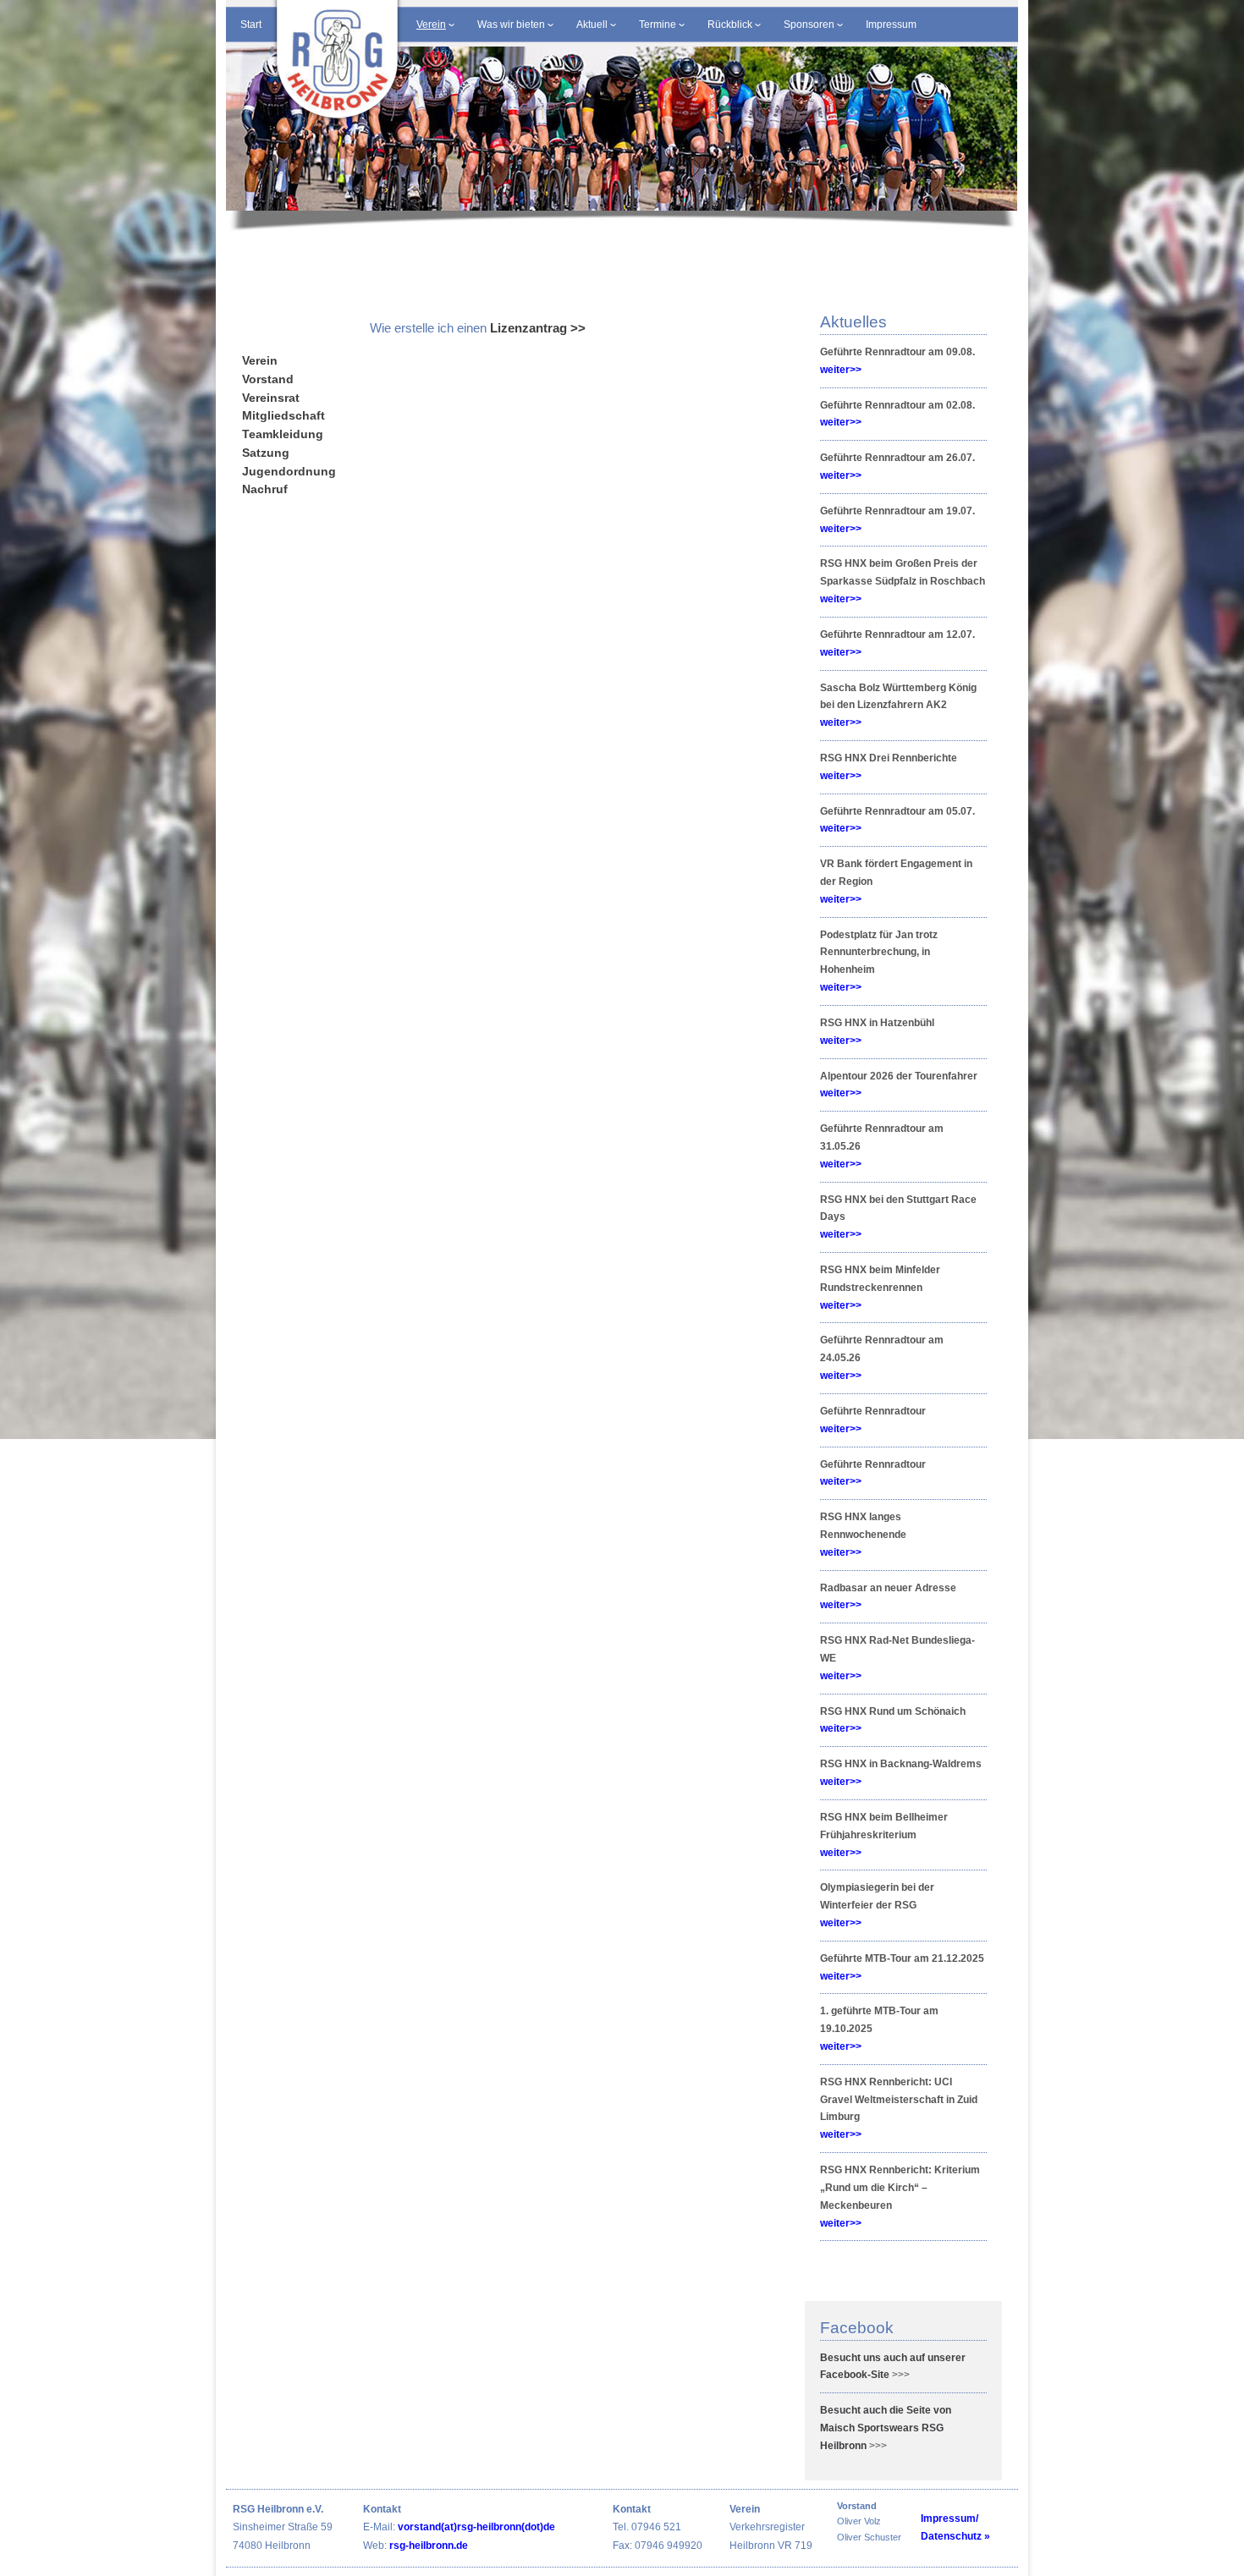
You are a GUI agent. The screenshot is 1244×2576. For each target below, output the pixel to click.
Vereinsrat (271, 398)
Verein (260, 361)
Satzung (266, 453)
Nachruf (265, 489)
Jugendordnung (289, 472)
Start (251, 25)
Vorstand (268, 379)
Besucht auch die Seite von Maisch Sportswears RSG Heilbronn (886, 2428)
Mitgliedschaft (283, 416)
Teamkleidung (283, 434)
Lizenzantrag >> (538, 328)
